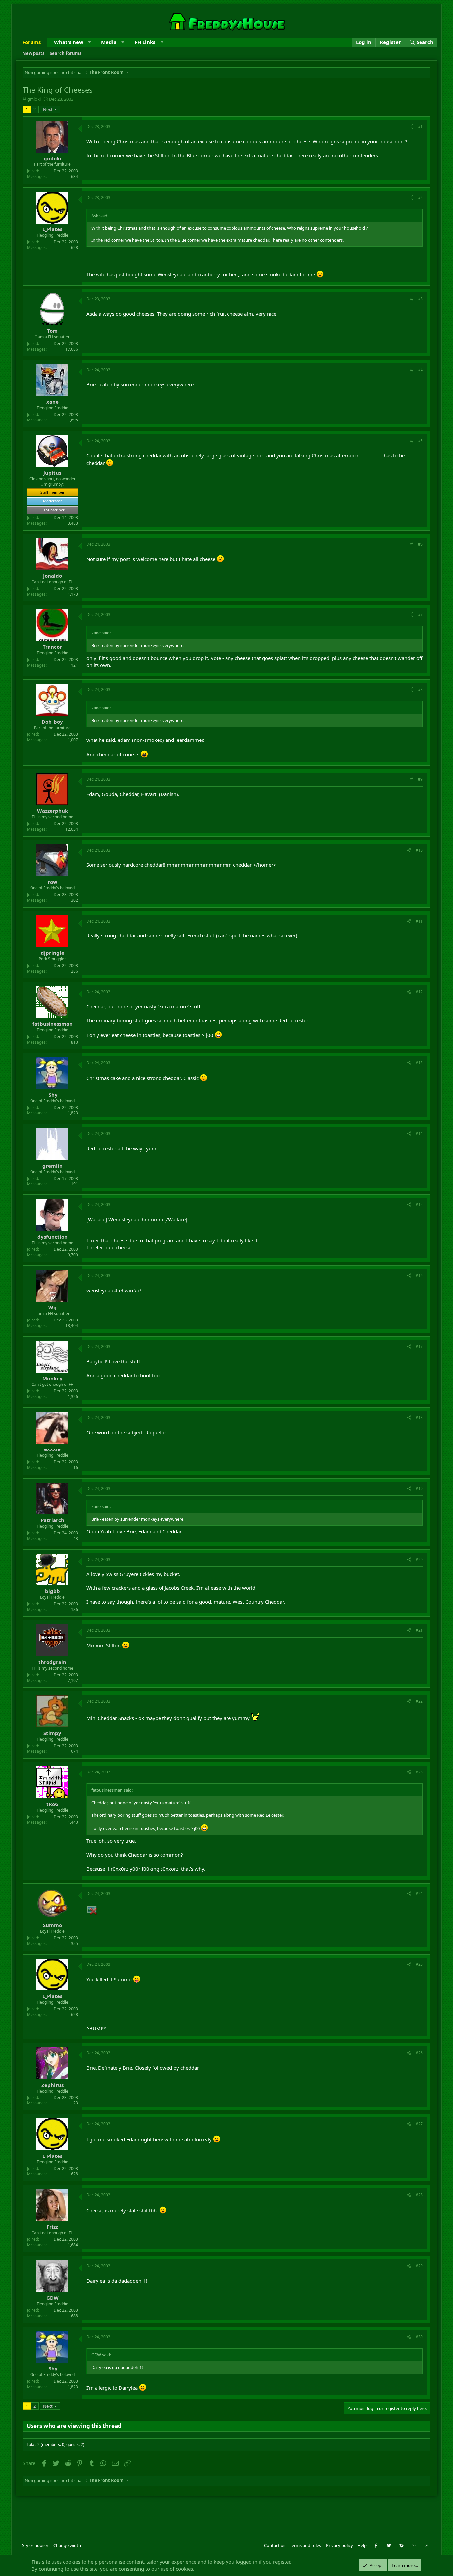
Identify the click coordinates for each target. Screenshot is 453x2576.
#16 (419, 1276)
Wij (53, 1307)
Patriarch (53, 1520)
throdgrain (52, 1662)
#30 (419, 2337)
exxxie (52, 1449)
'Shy (53, 1095)
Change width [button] (67, 2545)
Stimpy (52, 1733)
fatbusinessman (53, 1024)
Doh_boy (52, 722)
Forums (32, 42)
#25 (419, 1964)
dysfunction (53, 1237)
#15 (419, 1205)
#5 (420, 441)
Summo (53, 1925)
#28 (419, 2195)
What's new (69, 42)
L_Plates (52, 229)
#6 (420, 544)
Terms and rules (305, 2545)
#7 (420, 615)
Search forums (65, 53)
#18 (419, 1417)
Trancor (52, 647)
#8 (420, 690)
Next (48, 109)
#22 (419, 1701)
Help (362, 2545)
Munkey (53, 1378)
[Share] (411, 127)
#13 (419, 1063)
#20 (419, 1559)
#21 (419, 1630)
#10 (419, 850)
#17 (419, 1347)
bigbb (53, 1591)
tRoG (53, 1804)
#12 (419, 992)
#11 (419, 921)
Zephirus (53, 2085)
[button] (89, 42)
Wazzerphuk (53, 811)
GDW (53, 2298)
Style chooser (35, 2545)
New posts (33, 53)
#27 (419, 2124)
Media (109, 42)
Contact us (275, 2545)
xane (53, 402)
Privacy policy (339, 2545)
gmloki (34, 99)
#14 (419, 1134)
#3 (420, 299)
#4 (420, 370)
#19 (419, 1488)
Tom (52, 331)
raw (53, 882)
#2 (420, 197)
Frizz (52, 2227)
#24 (419, 1893)
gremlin (53, 1166)
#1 (420, 127)
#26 (419, 2053)
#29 (419, 2266)
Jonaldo (53, 576)
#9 (420, 779)
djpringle (53, 953)
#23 (419, 1772)
